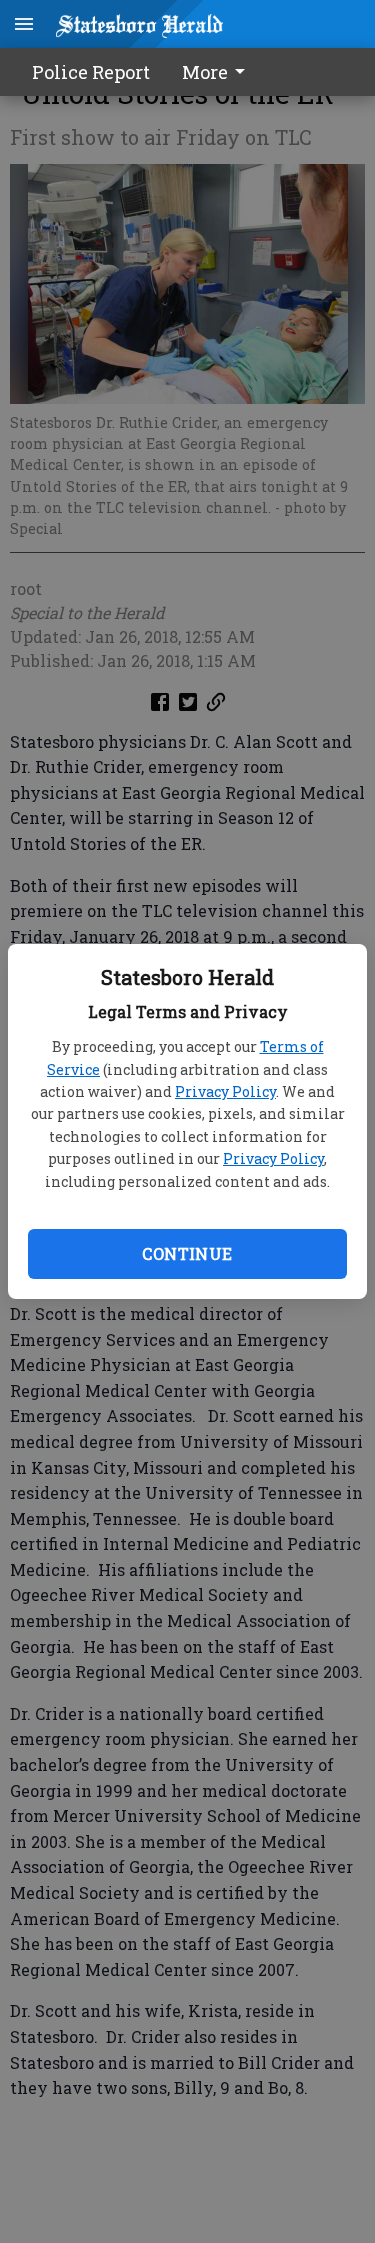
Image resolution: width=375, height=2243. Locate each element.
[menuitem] (219, 72)
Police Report (91, 72)
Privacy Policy (225, 1091)
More (205, 72)
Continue (187, 1253)
